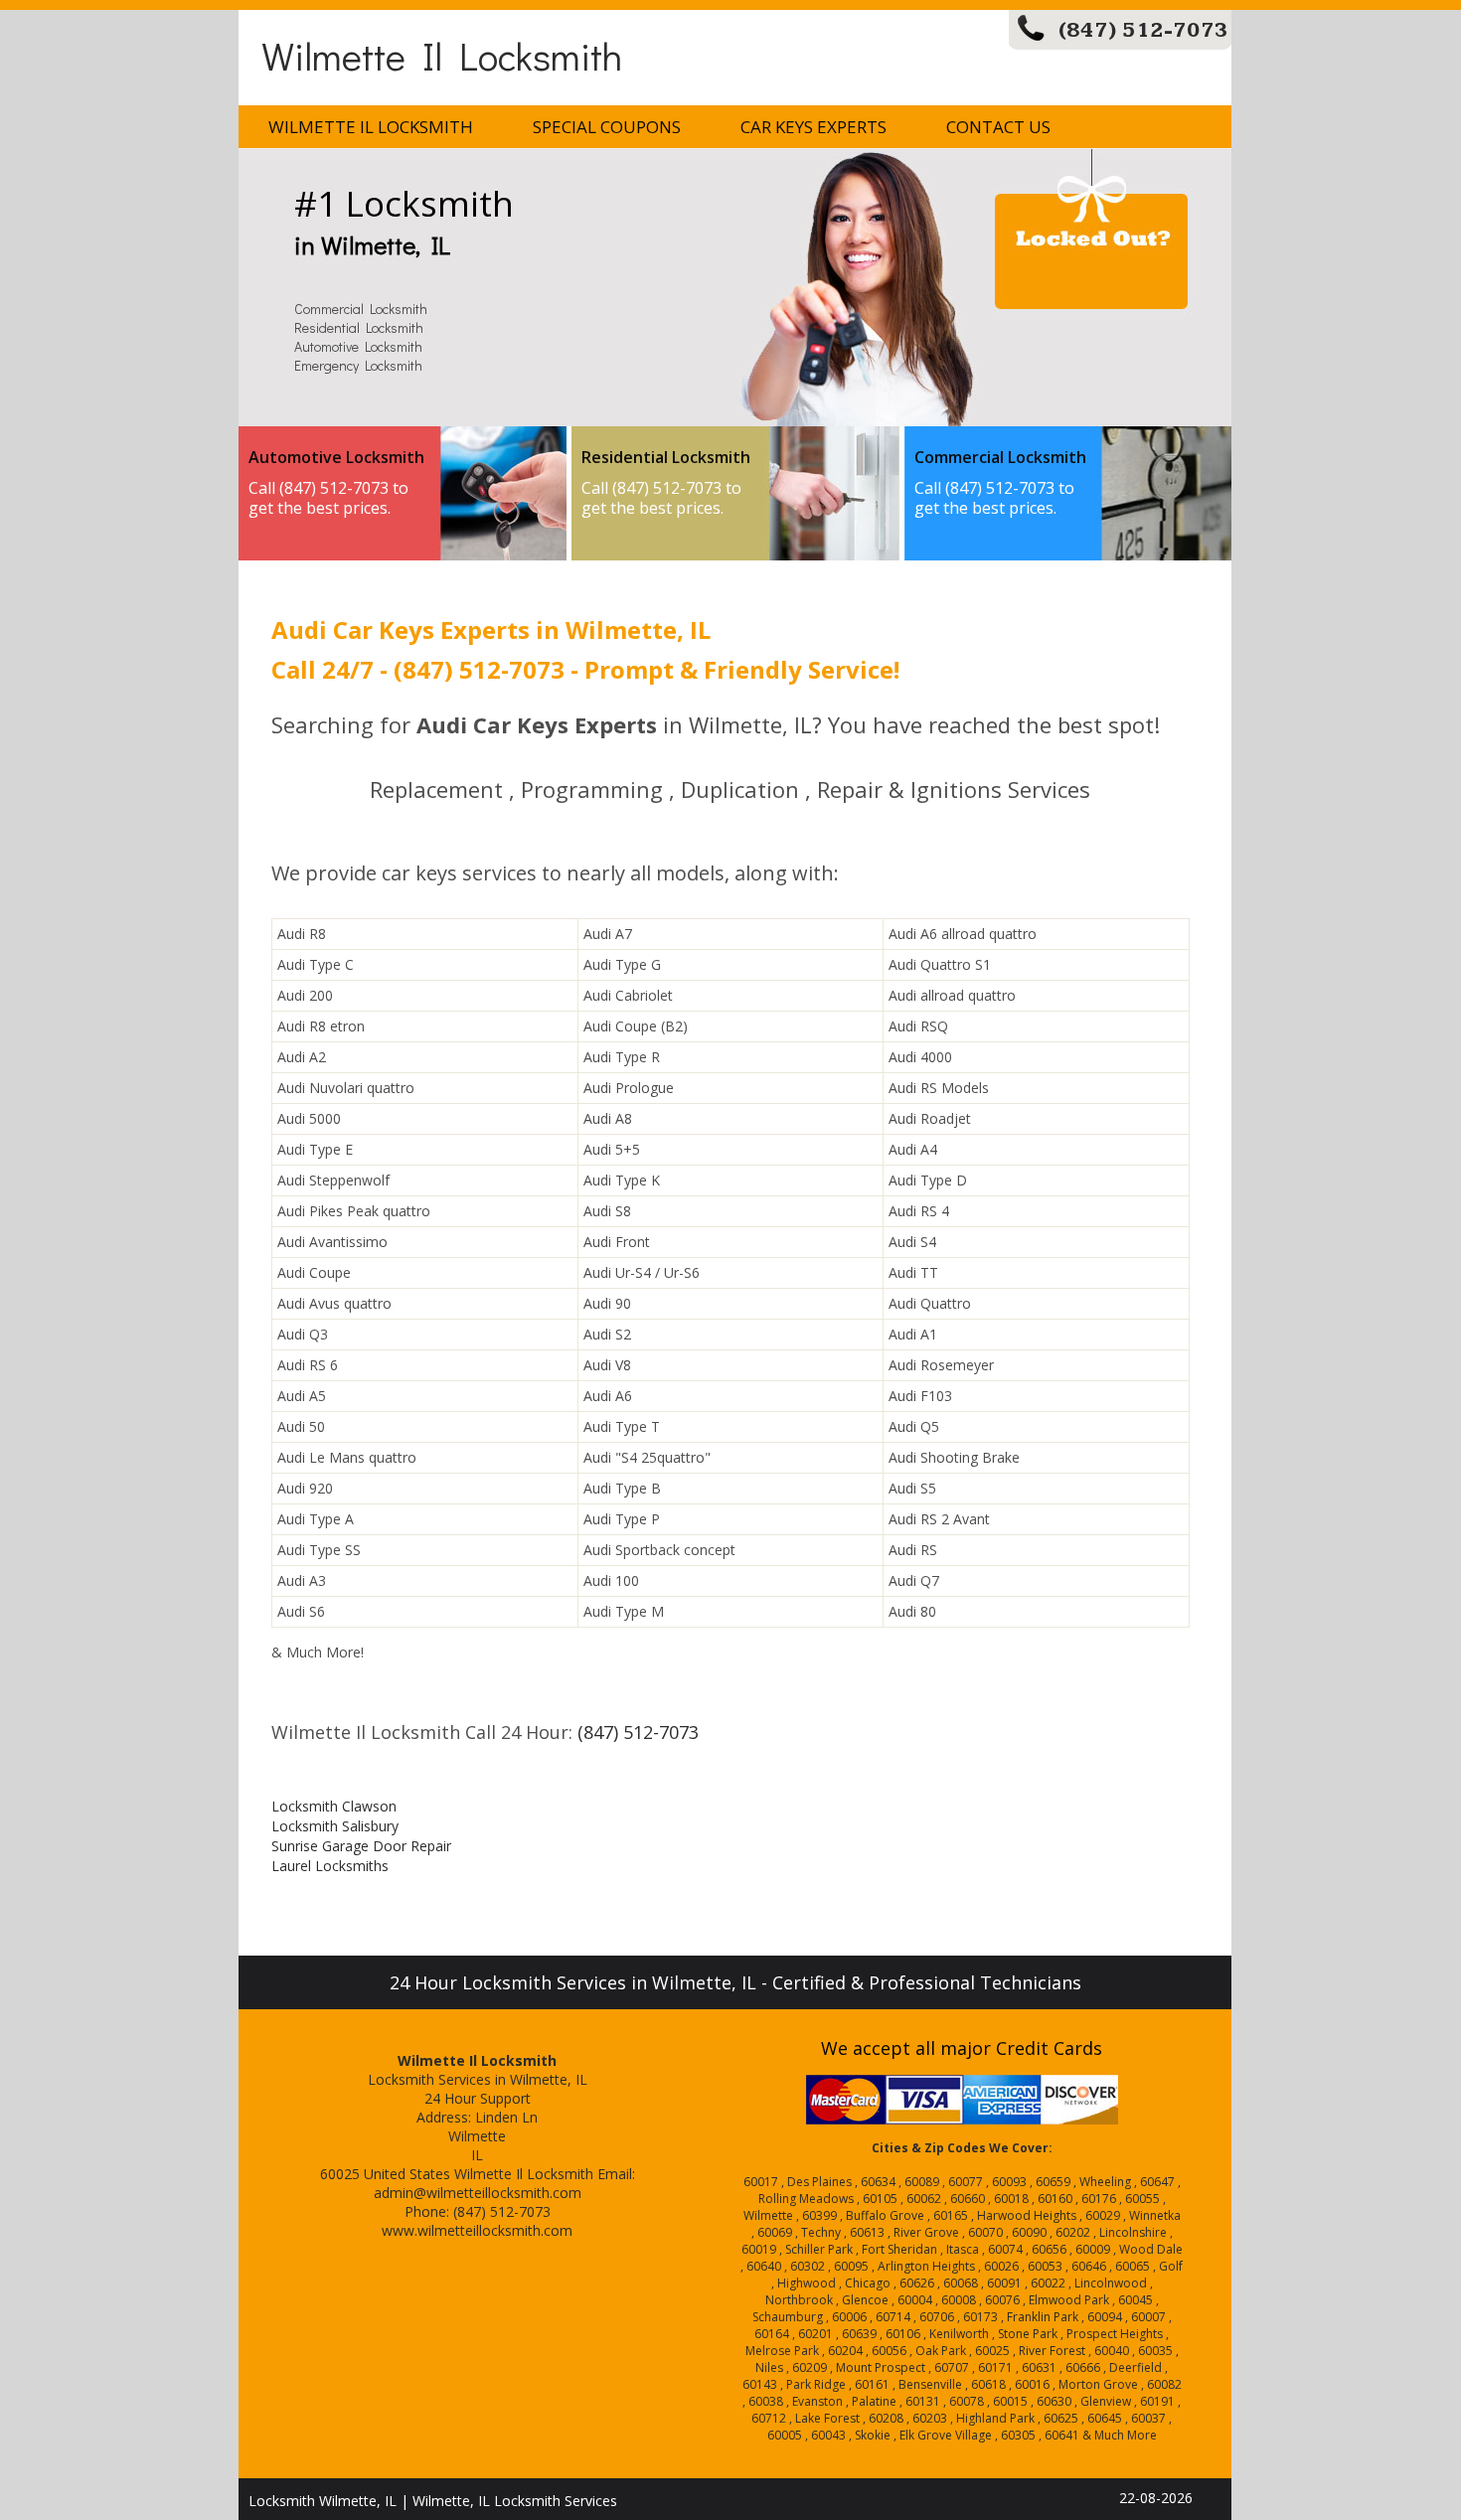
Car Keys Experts (813, 127)
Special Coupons (607, 127)
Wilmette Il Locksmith (442, 55)
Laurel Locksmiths (330, 1866)
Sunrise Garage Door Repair (361, 1846)
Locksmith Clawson (334, 1806)
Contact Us (998, 127)
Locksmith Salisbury (335, 1826)
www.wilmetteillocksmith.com (477, 2230)
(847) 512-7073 (1143, 30)
